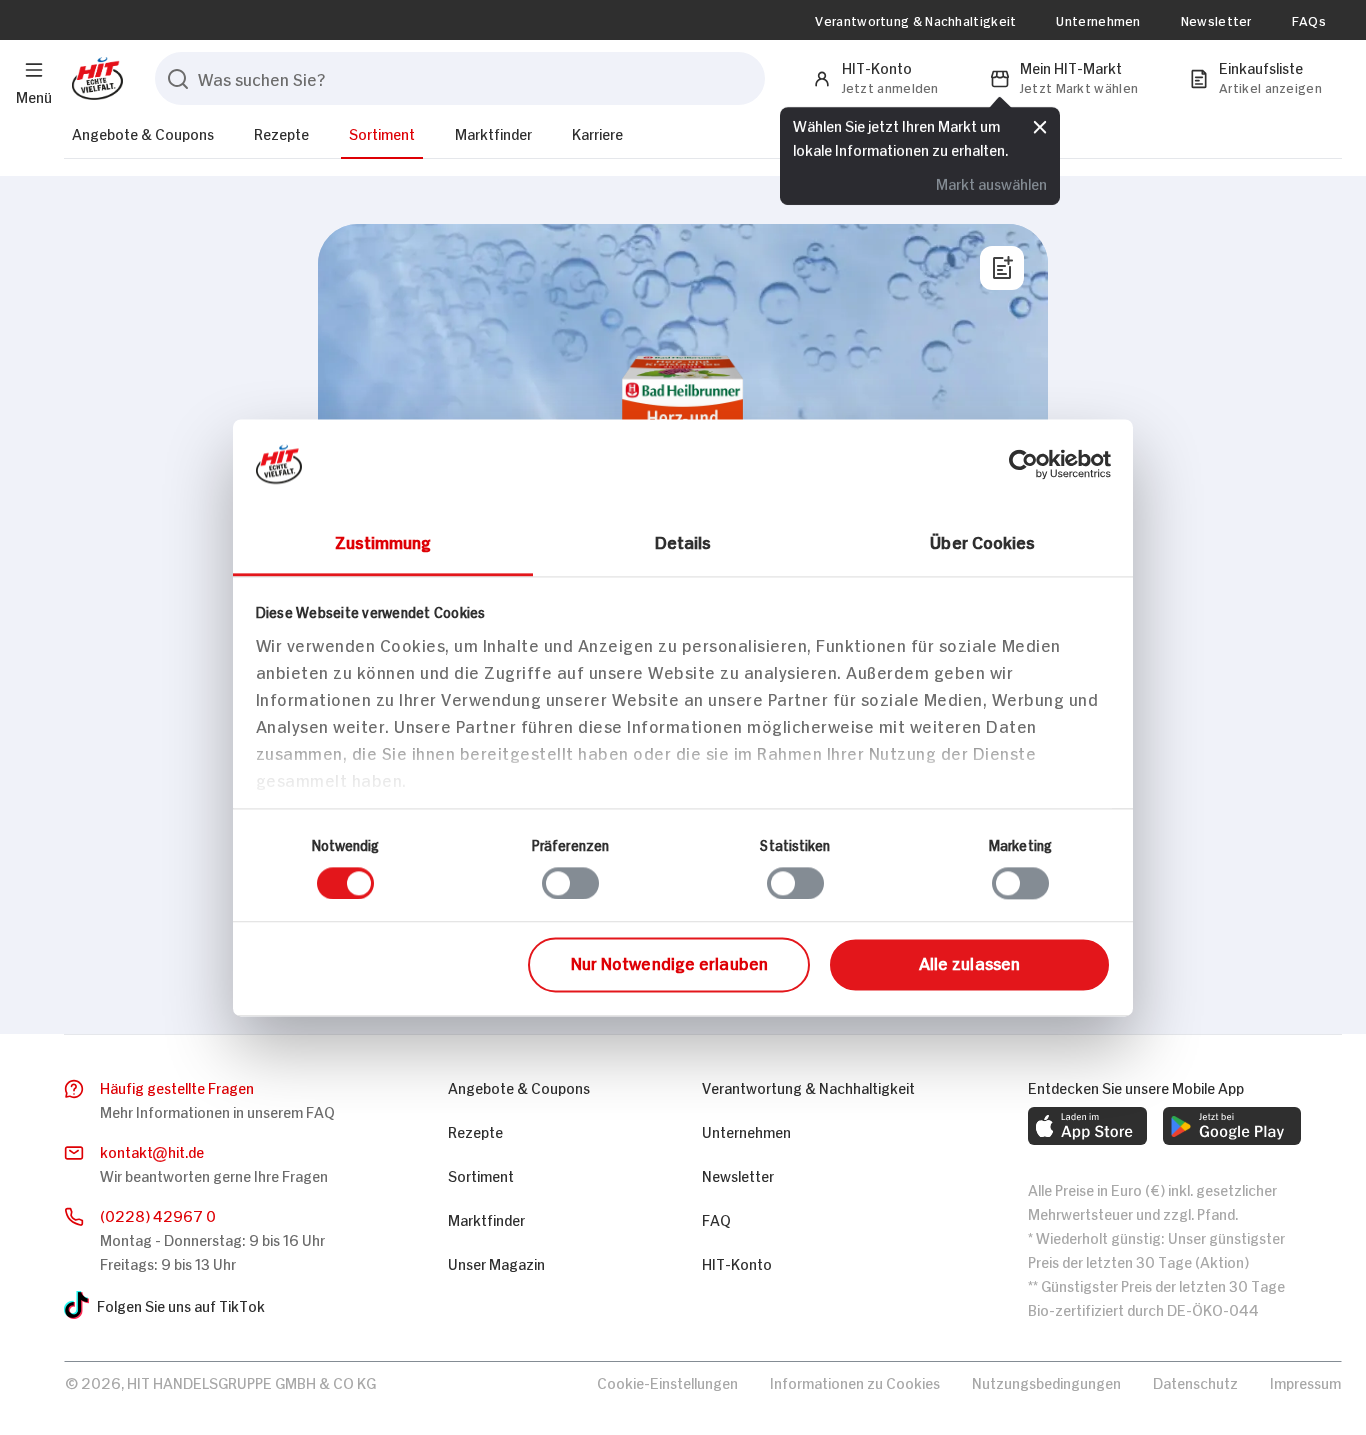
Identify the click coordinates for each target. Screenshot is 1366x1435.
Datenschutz (1195, 1381)
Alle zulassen (969, 963)
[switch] (570, 883)
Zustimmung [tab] (383, 541)
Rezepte (281, 132)
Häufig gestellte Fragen (177, 1086)
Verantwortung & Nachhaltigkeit (915, 20)
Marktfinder (493, 132)
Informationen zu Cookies (855, 1381)
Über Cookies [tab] (982, 541)
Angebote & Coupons (143, 132)
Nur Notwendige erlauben (669, 963)
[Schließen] (1040, 127)
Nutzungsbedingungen (1046, 1381)
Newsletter (1216, 20)
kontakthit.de (152, 1150)
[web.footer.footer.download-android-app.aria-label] (1232, 1126)
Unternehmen (1098, 20)
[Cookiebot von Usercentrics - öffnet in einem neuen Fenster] (1023, 464)
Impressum (1305, 1381)
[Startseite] (93, 78)
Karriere (597, 132)
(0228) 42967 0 (158, 1214)
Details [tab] (683, 541)
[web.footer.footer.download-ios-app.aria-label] (1087, 1126)
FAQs (1309, 20)
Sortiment (382, 132)
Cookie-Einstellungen (667, 1381)
